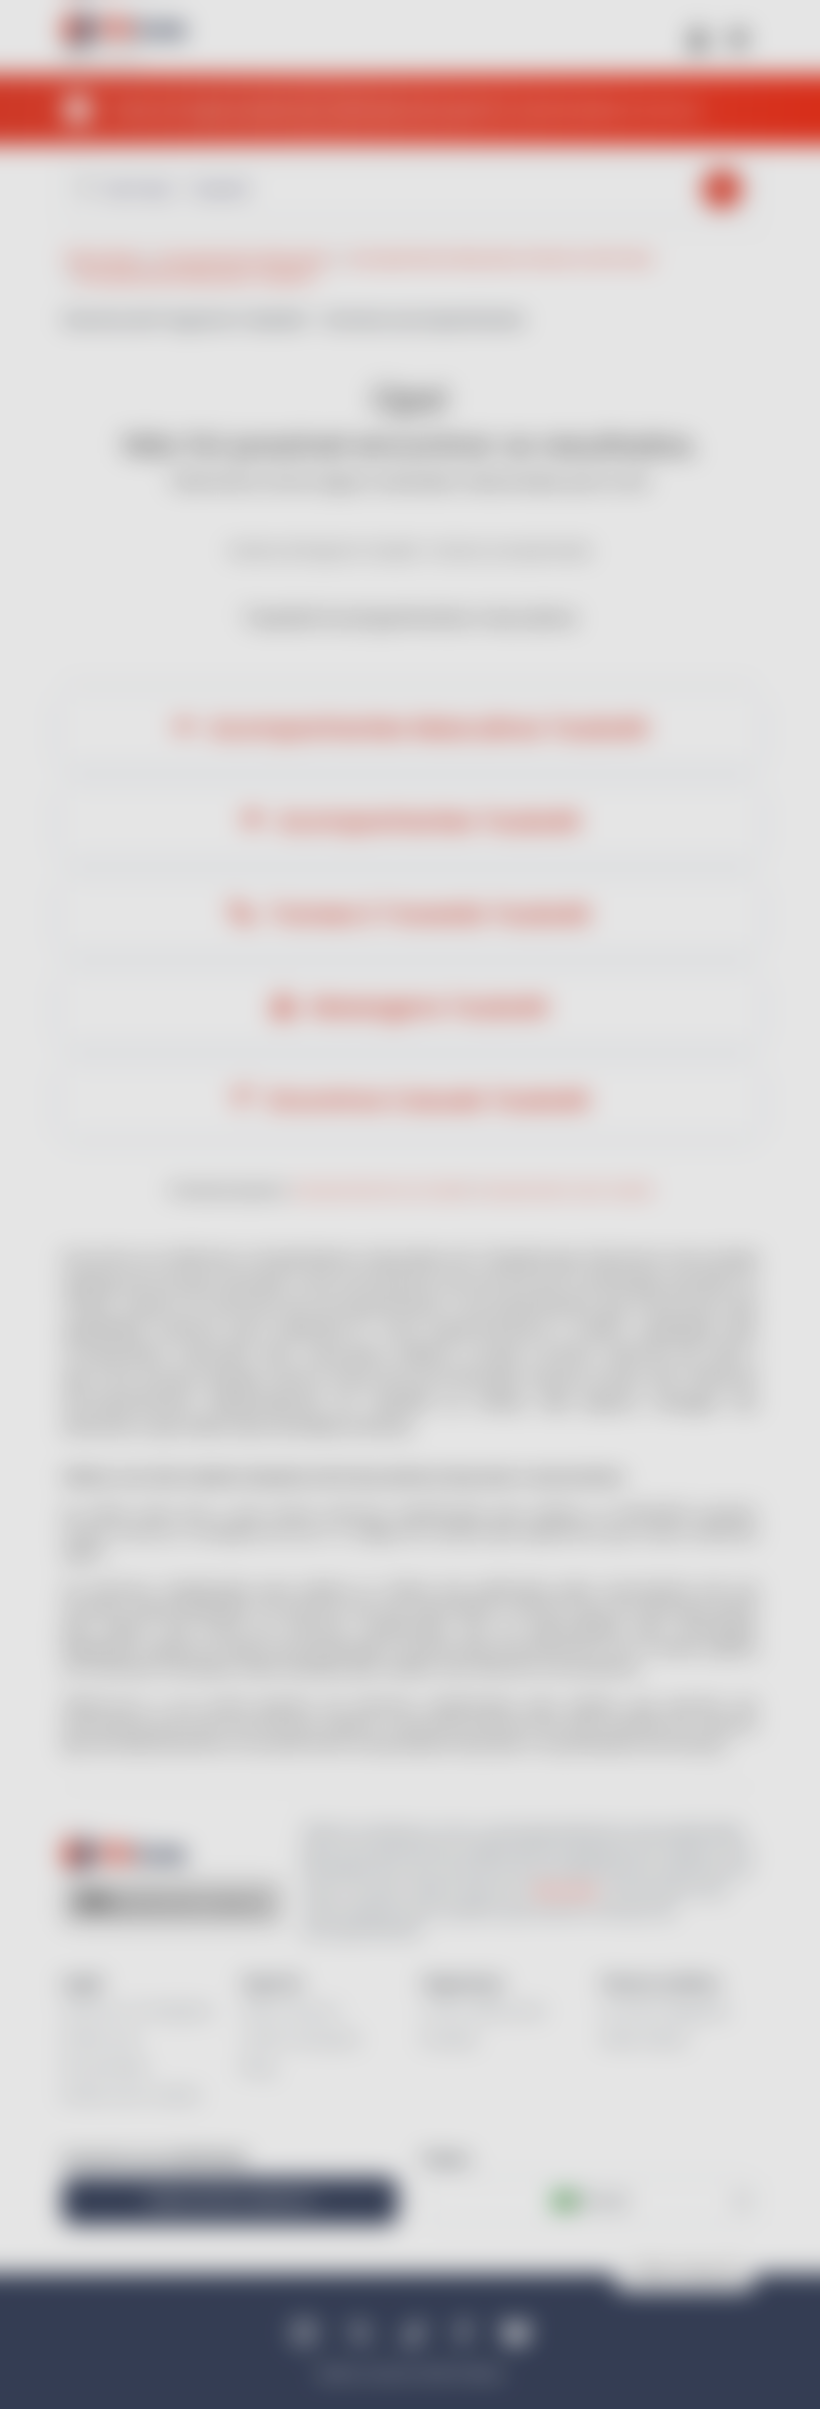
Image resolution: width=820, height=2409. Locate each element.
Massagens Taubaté (426, 1007)
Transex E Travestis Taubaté (426, 914)
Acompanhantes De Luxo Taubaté (380, 1190)
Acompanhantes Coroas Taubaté (564, 1190)
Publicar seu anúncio (230, 2200)
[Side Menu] (738, 37)
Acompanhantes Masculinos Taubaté (426, 728)
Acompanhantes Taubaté (426, 821)
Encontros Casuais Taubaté (425, 1100)
